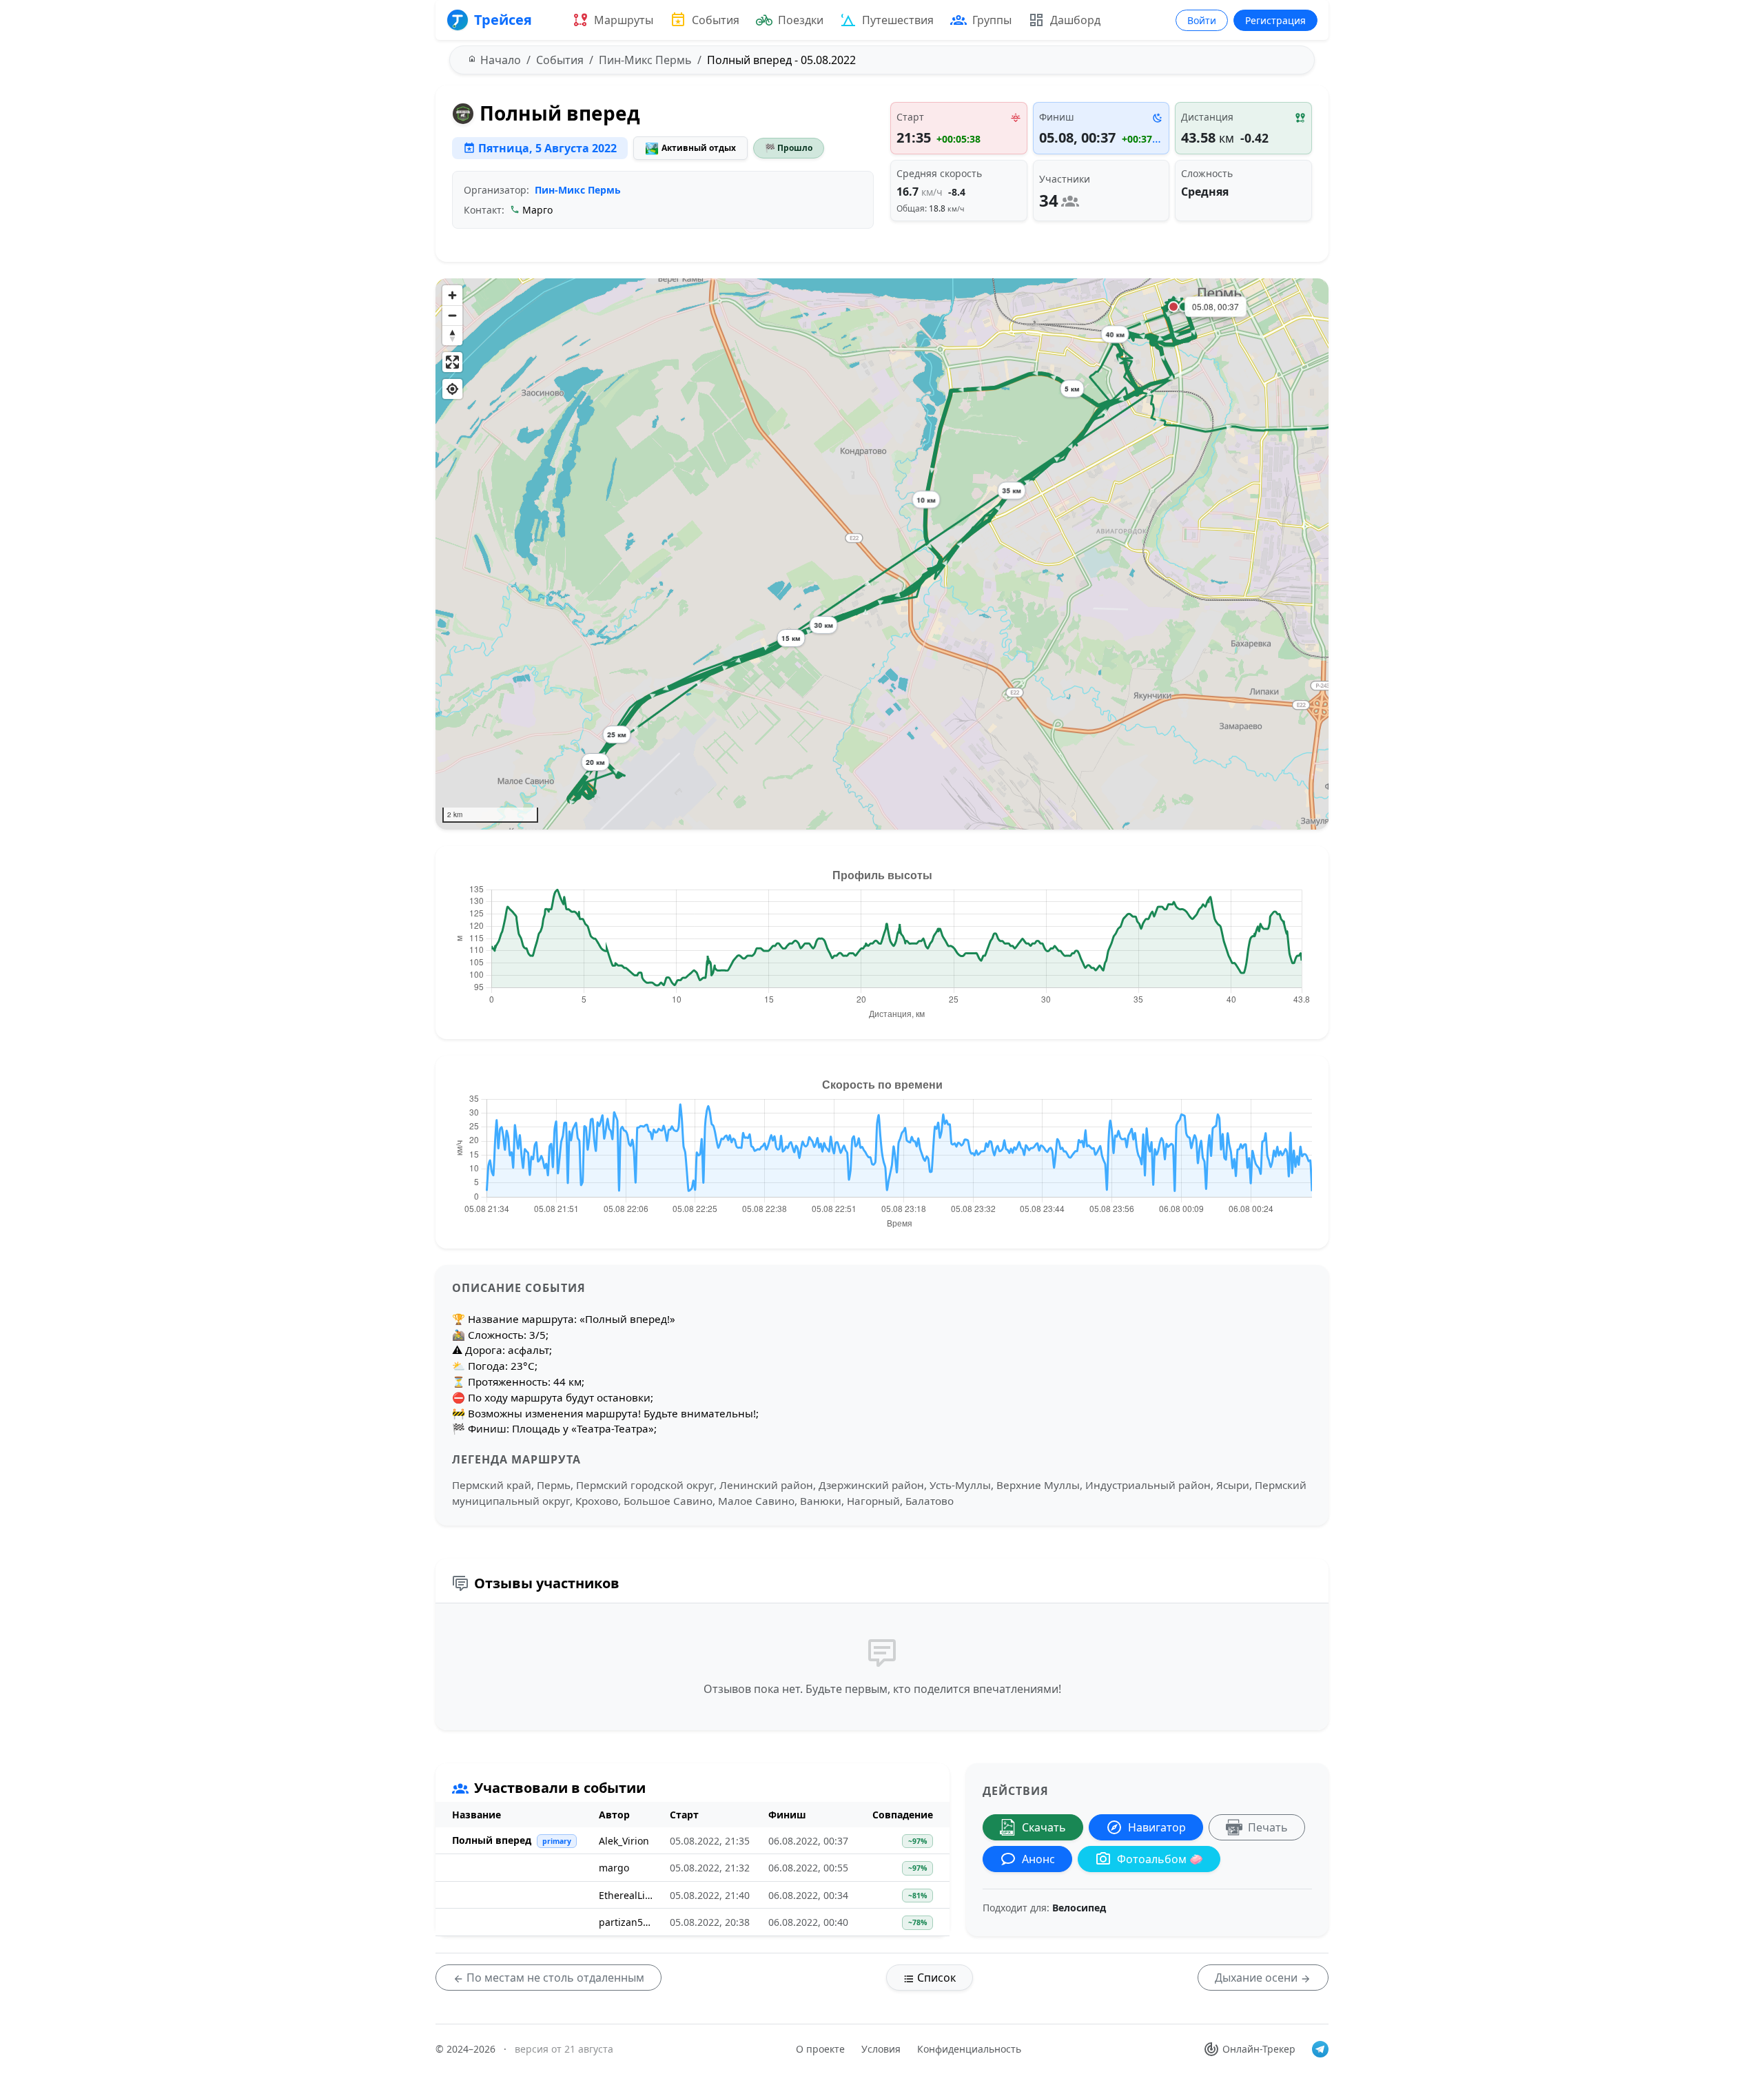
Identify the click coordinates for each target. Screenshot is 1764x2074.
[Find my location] (452, 389)
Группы (992, 20)
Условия (881, 2049)
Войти (1202, 20)
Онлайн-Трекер (1259, 2049)
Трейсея (503, 20)
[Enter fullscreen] (452, 362)
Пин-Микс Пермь (578, 190)
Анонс (1038, 1859)
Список (935, 1978)
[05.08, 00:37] (1173, 307)
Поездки (801, 20)
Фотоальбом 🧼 (1160, 1859)
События (716, 20)
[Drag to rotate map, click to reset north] (452, 335)
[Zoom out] (452, 315)
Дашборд (1075, 20)
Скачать (1044, 1827)
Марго (537, 210)
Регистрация (1275, 20)
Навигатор (1157, 1827)
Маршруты (624, 20)
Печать (1268, 1827)
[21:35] (1184, 307)
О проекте (820, 2049)
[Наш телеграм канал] (1320, 2049)
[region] (882, 554)
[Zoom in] (452, 295)
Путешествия (898, 20)
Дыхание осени (1258, 1978)
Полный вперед (492, 1840)
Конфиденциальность (969, 2049)
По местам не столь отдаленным (554, 1978)
